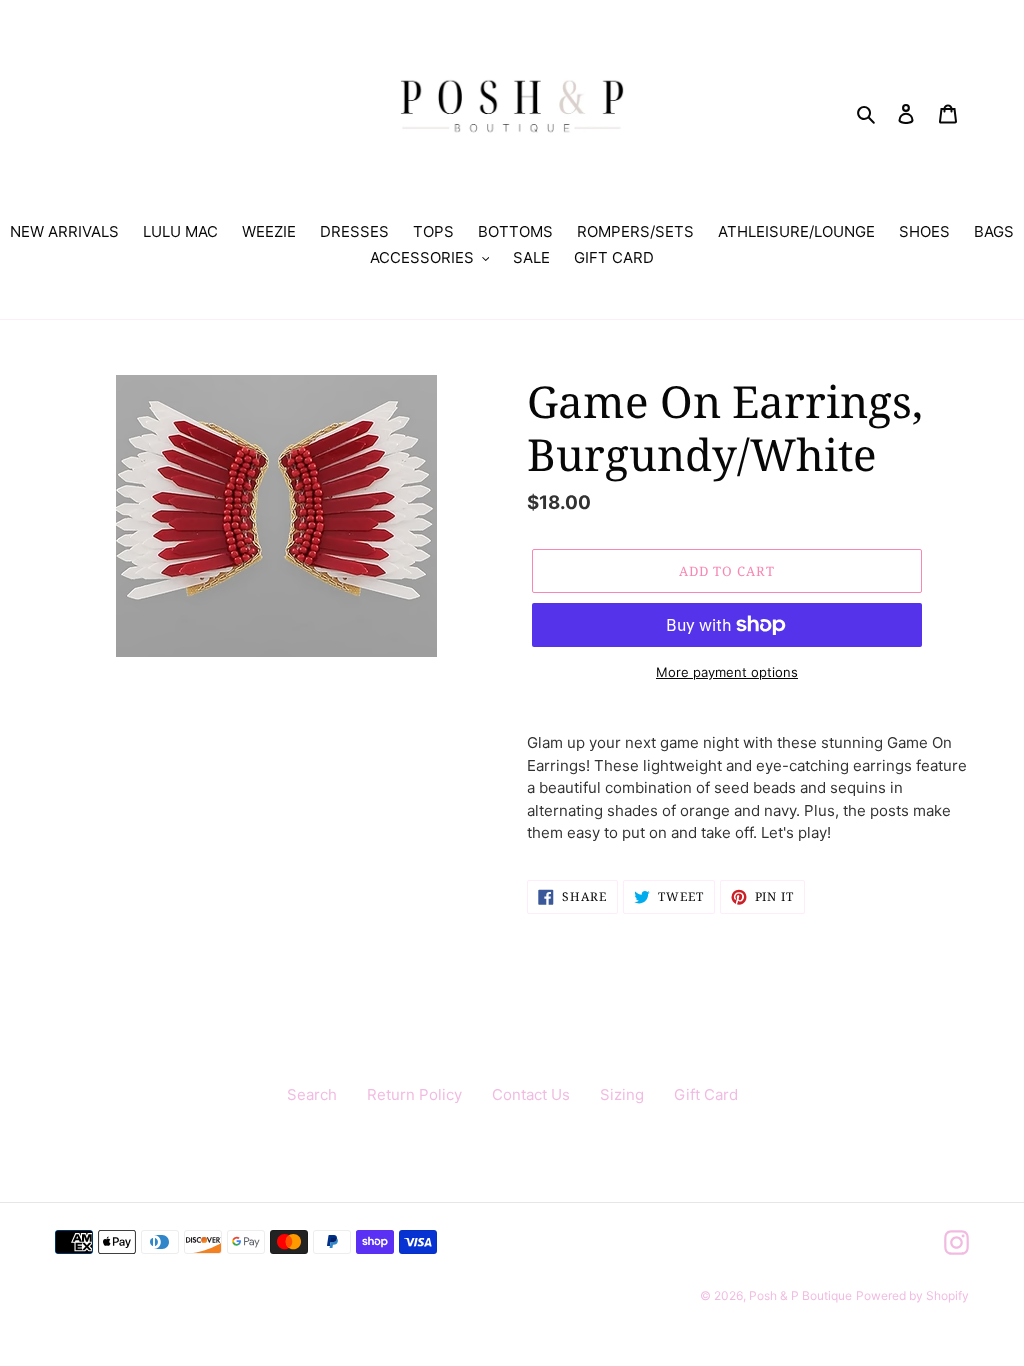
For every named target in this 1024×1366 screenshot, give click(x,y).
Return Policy (414, 1094)
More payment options (727, 672)
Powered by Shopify (912, 1295)
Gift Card (706, 1094)
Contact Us (531, 1094)
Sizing (622, 1094)
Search (312, 1094)
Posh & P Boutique (800, 1295)
